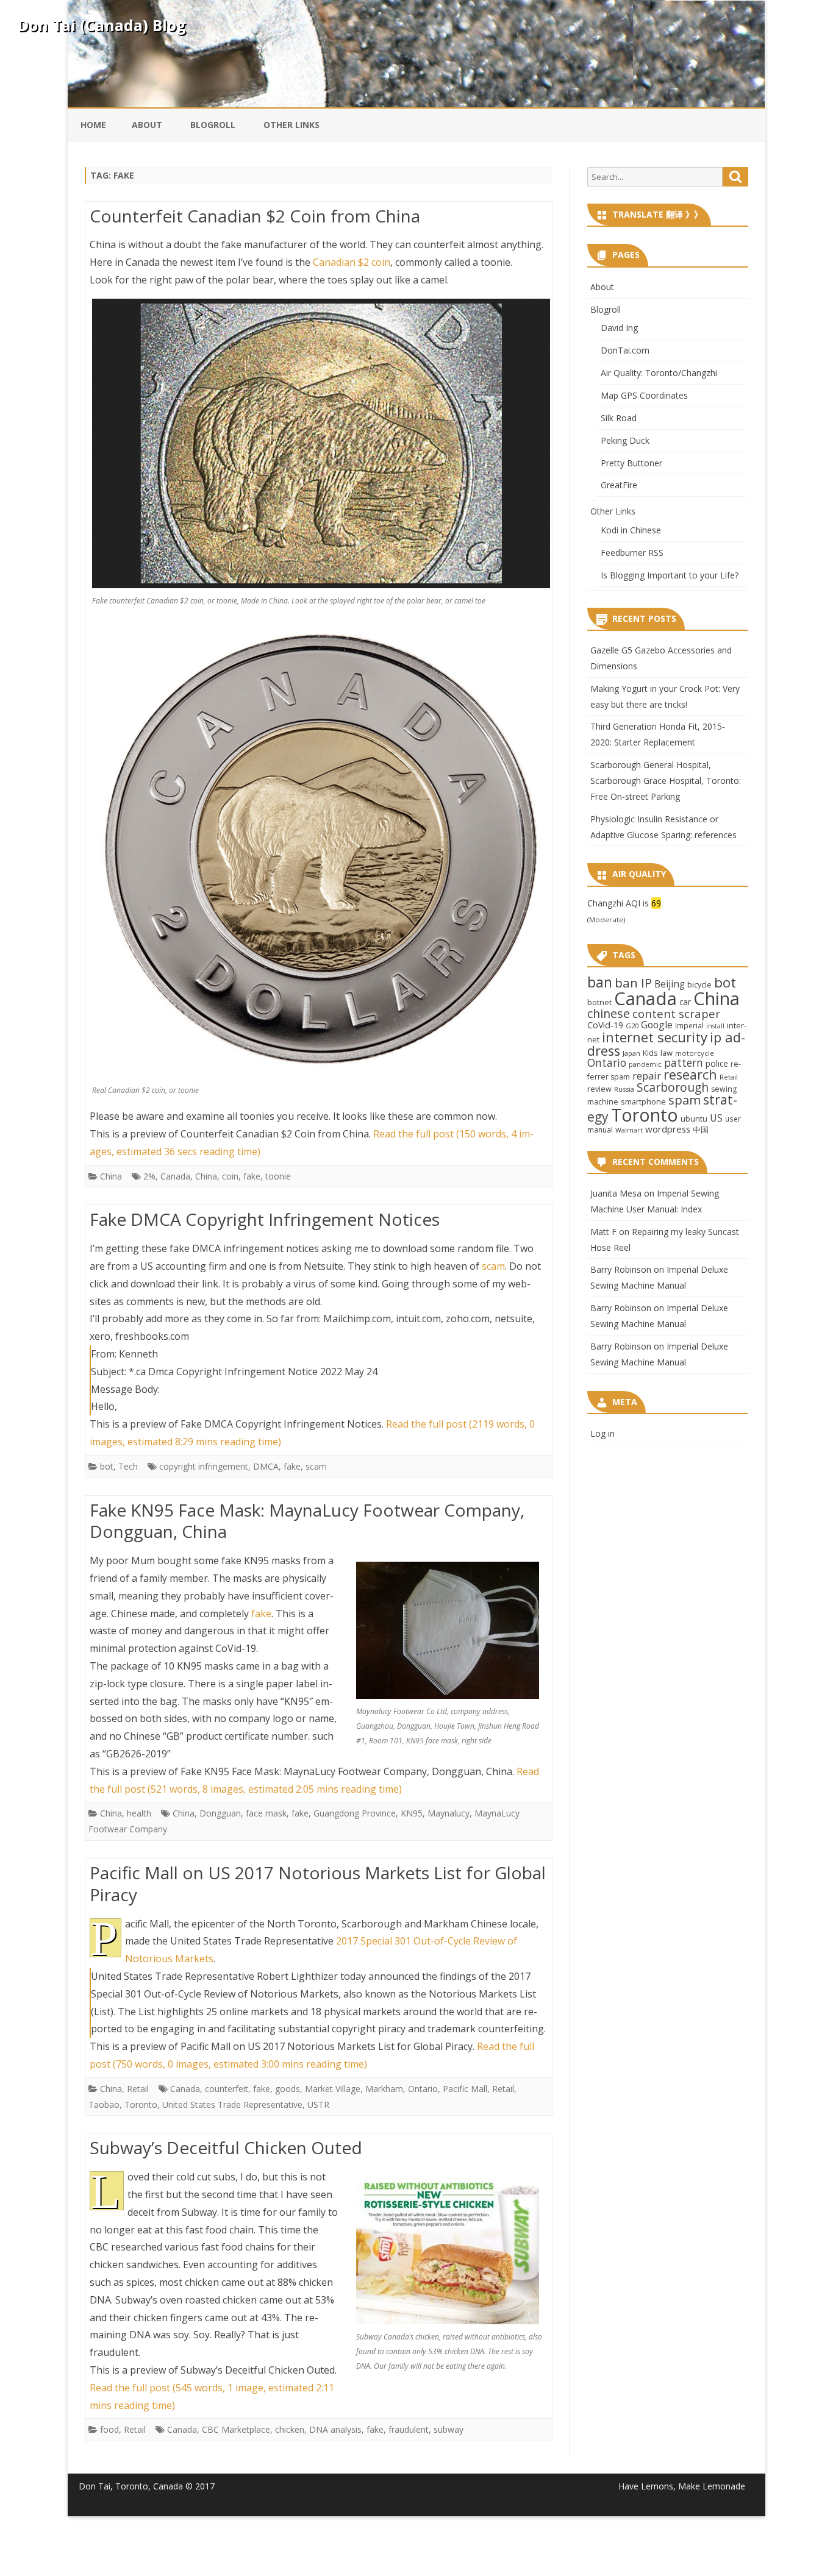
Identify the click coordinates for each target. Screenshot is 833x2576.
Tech (128, 1466)
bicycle (699, 984)
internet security (655, 1037)
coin (230, 1176)
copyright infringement (204, 1466)
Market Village (333, 2089)
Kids (650, 1053)
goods (288, 2089)
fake (252, 1176)
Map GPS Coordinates (644, 395)
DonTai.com (625, 350)
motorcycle (695, 1053)
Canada (175, 1176)
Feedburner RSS (632, 553)
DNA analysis (335, 2429)
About (147, 125)
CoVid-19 (605, 1025)
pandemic (645, 1064)
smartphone (643, 1101)
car (685, 1002)
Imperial (689, 1025)
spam (685, 1100)
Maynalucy (449, 1813)
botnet (599, 1002)
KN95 (412, 1813)
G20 (632, 1026)
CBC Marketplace (236, 2429)
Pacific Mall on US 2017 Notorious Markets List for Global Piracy (318, 1884)
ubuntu (694, 1119)
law (667, 1053)
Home (93, 125)
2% (149, 1176)
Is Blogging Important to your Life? (670, 575)
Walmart (629, 1130)
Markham (384, 2089)
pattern (684, 1062)
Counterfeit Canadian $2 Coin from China (255, 216)
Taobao (104, 2105)
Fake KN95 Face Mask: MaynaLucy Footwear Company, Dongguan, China (307, 1521)
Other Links (291, 125)
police (717, 1063)
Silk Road (619, 418)
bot (107, 1466)
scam (493, 1266)
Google (657, 1025)
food (109, 2429)
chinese (609, 1013)
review (599, 1089)
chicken (290, 2429)
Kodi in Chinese (631, 530)
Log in (602, 1433)
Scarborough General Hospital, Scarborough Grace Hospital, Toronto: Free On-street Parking (666, 781)
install (715, 1026)
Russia (624, 1089)
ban (600, 982)
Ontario (423, 2089)
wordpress (668, 1129)
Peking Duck (625, 440)
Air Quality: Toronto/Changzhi (659, 373)
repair (647, 1076)
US (716, 1118)
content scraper (676, 1013)
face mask (266, 1813)
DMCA (266, 1466)
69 (656, 903)
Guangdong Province (355, 1813)
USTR (318, 2105)
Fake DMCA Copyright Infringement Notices (265, 1219)
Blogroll (213, 125)
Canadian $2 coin (352, 262)
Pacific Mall (465, 2089)
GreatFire (619, 485)
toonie (278, 1176)
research (690, 1074)
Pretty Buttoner (631, 463)
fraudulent (409, 2429)
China (111, 1176)
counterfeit (227, 2089)
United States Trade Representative (232, 2105)
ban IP (633, 983)
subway (449, 2429)
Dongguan (220, 1813)
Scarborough (673, 1087)
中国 (701, 1130)
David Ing (619, 328)
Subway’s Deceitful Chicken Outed (226, 2147)
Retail (138, 2089)
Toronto (141, 2105)
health (139, 1813)
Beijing (670, 984)
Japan (631, 1053)
